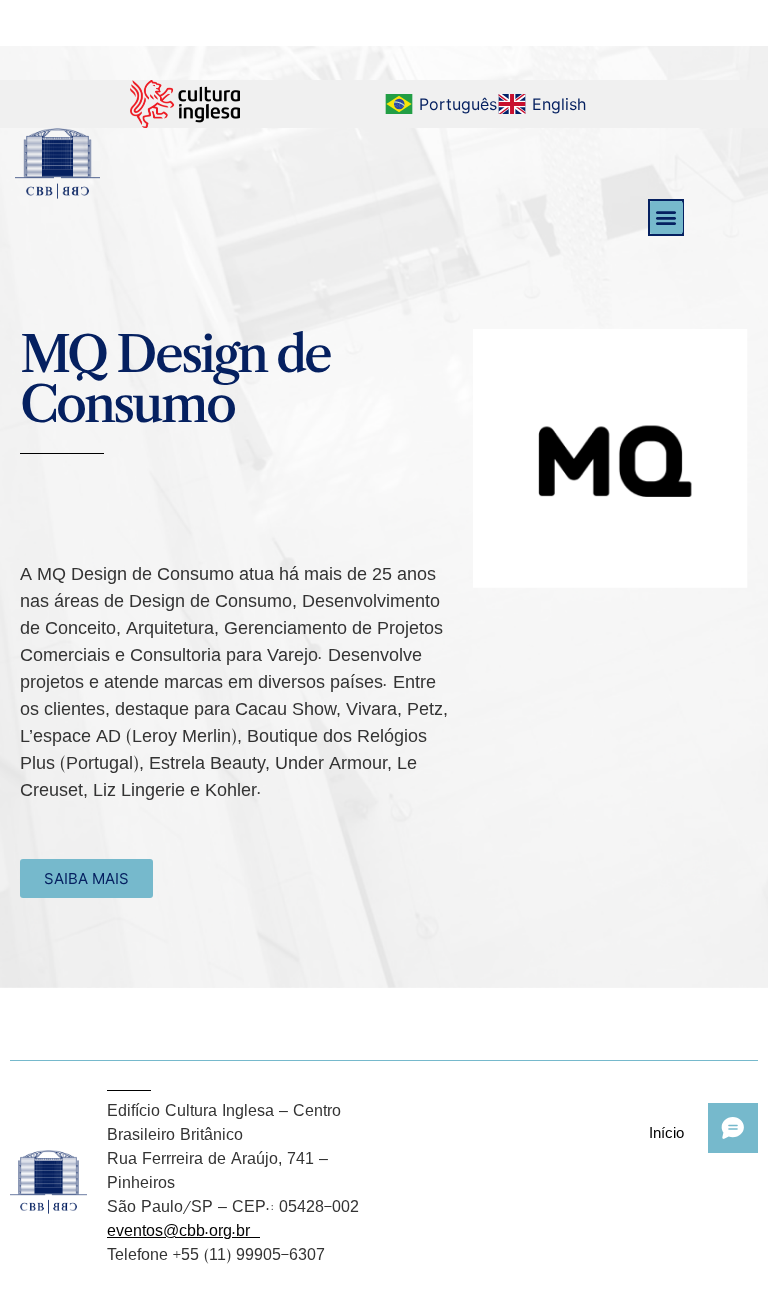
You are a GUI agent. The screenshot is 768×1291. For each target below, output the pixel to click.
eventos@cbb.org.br (183, 1230)
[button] (666, 217)
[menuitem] (440, 104)
